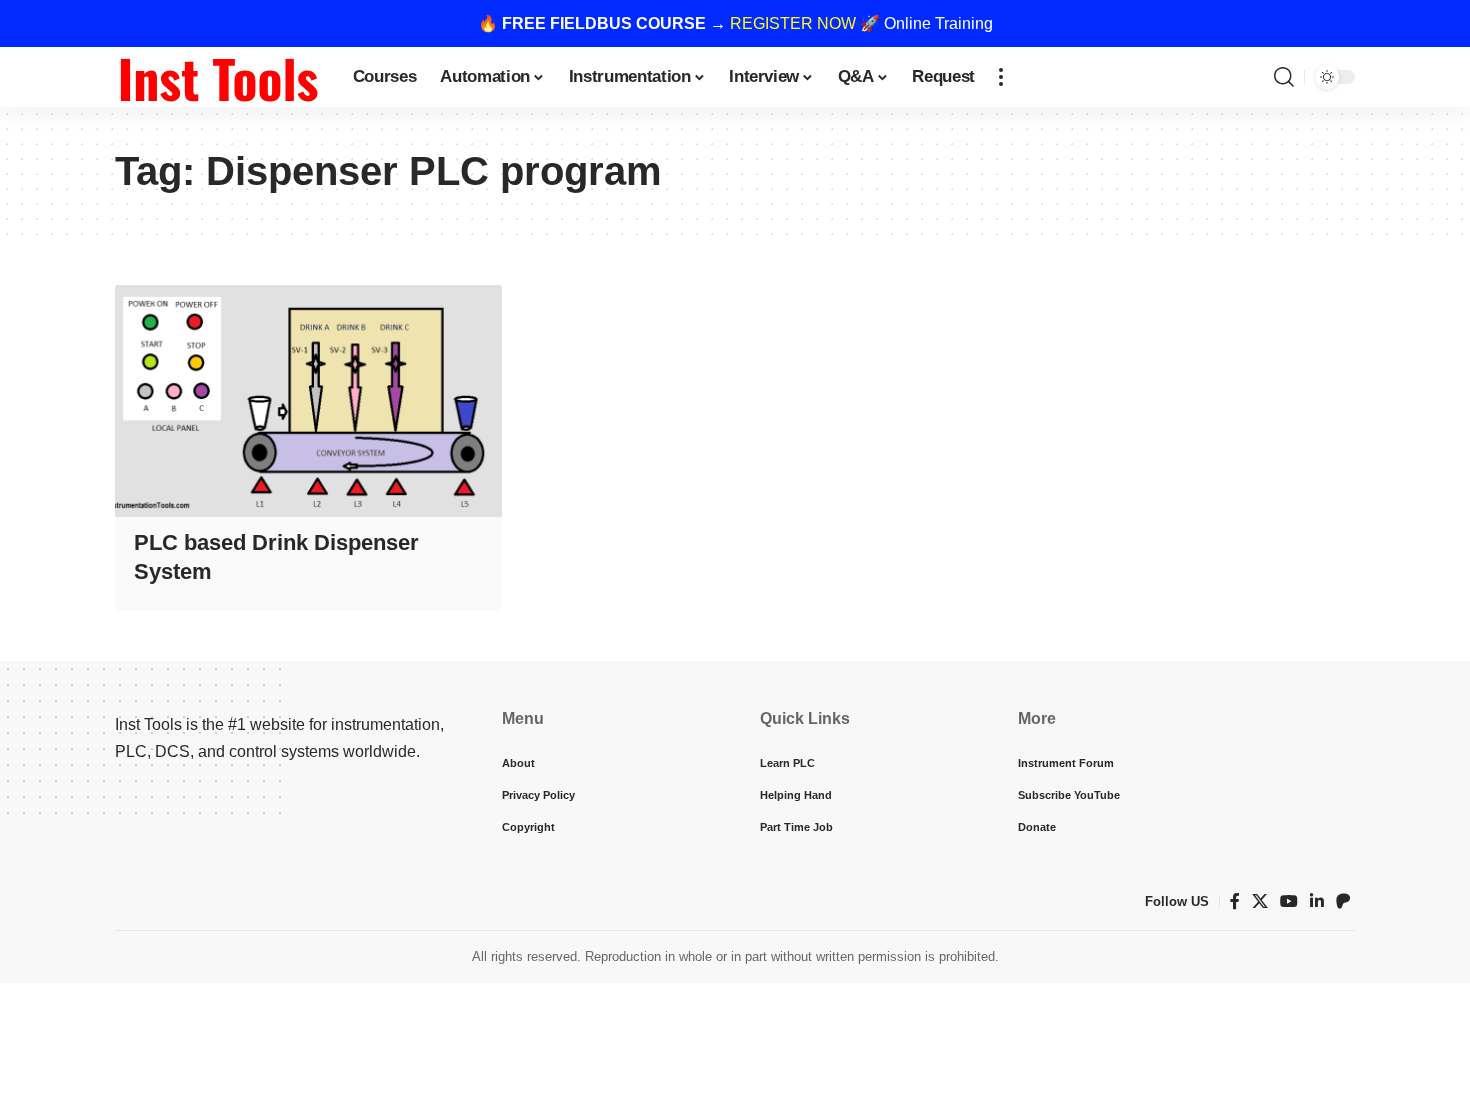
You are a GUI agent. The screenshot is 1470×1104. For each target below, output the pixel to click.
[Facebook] (1235, 901)
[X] (1260, 901)
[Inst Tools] (218, 77)
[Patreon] (1343, 901)
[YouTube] (1289, 901)
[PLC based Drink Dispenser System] (308, 401)
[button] (1001, 77)
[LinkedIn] (1317, 901)
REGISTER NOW (793, 23)
